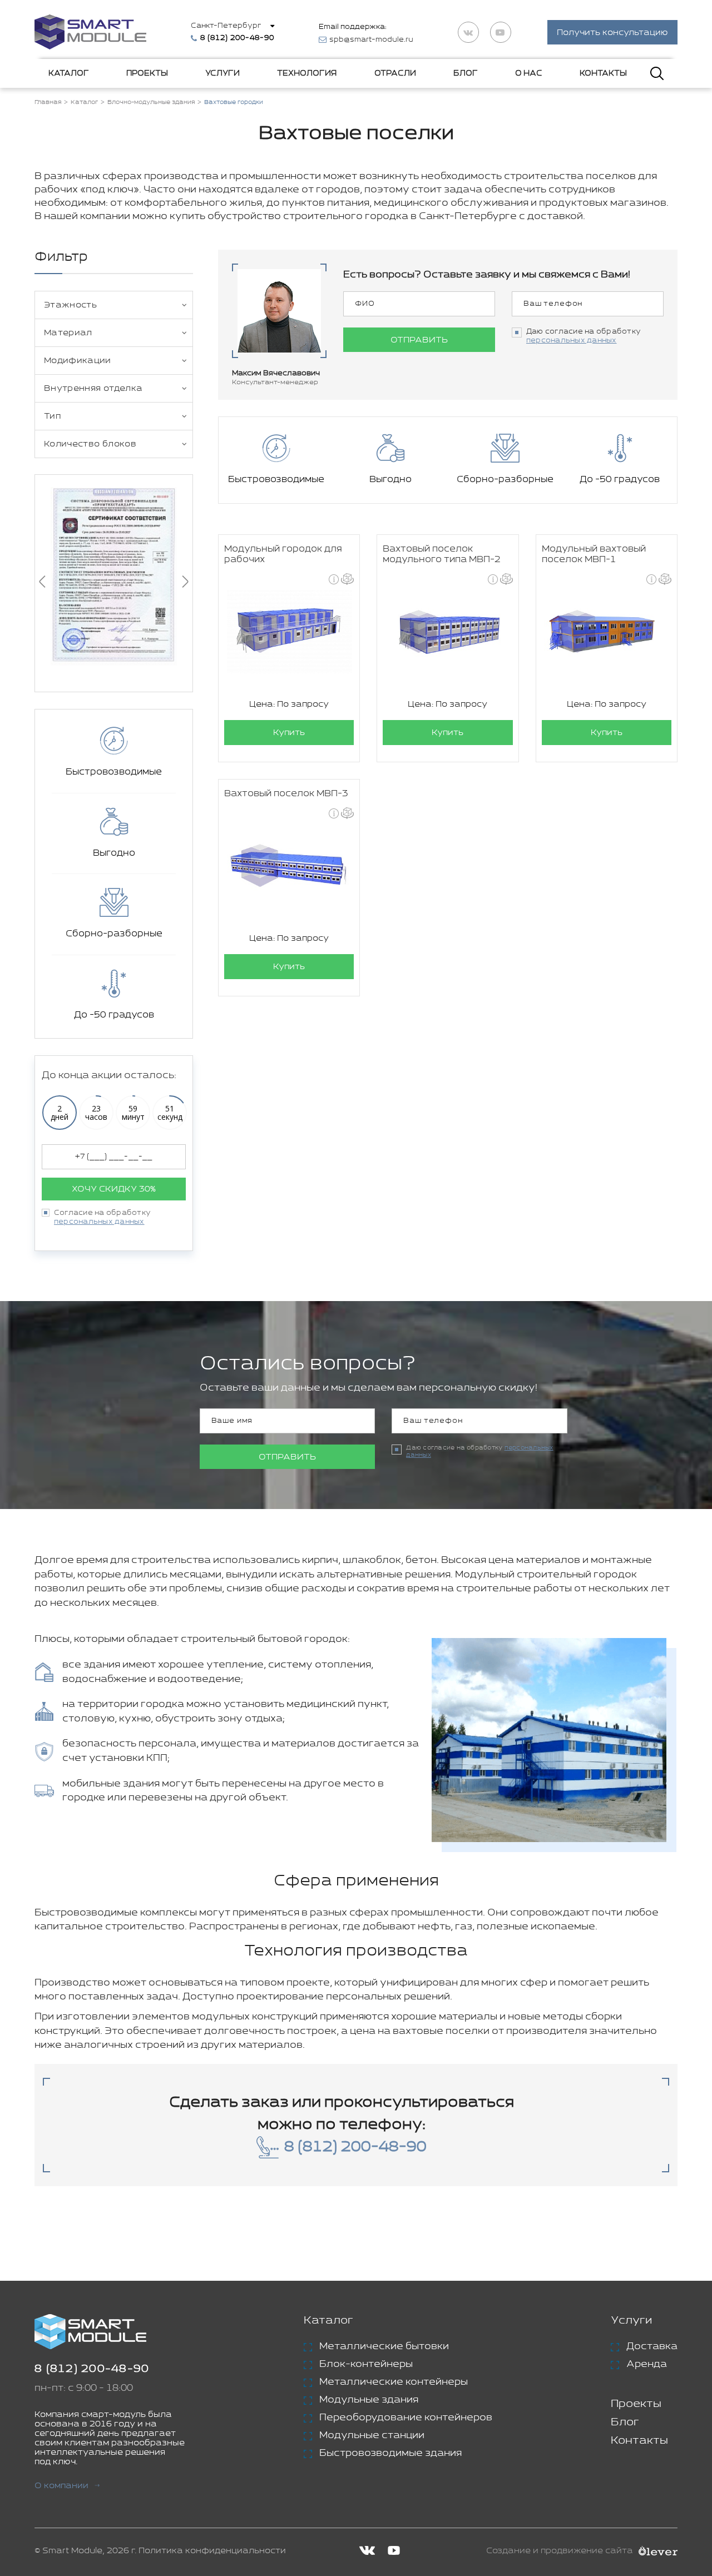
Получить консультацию (612, 33)
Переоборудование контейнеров (406, 2418)
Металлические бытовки (384, 2346)
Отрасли (395, 73)
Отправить (419, 340)
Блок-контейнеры (366, 2364)
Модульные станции (372, 2435)
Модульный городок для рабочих (283, 554)
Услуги (222, 73)
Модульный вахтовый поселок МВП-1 (594, 554)
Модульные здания (369, 2400)
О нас (529, 73)
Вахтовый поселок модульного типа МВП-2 (442, 554)
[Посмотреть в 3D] (347, 579)
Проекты (147, 73)
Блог (466, 73)
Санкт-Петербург (226, 26)
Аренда (647, 2364)
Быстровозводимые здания (390, 2453)
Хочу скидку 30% (114, 1189)
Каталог (69, 73)
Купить (289, 733)
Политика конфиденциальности (212, 2551)
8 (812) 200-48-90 (92, 2369)
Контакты (603, 73)
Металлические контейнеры (394, 2382)
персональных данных (99, 1222)
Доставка (652, 2346)
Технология (307, 73)
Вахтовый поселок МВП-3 (286, 794)
